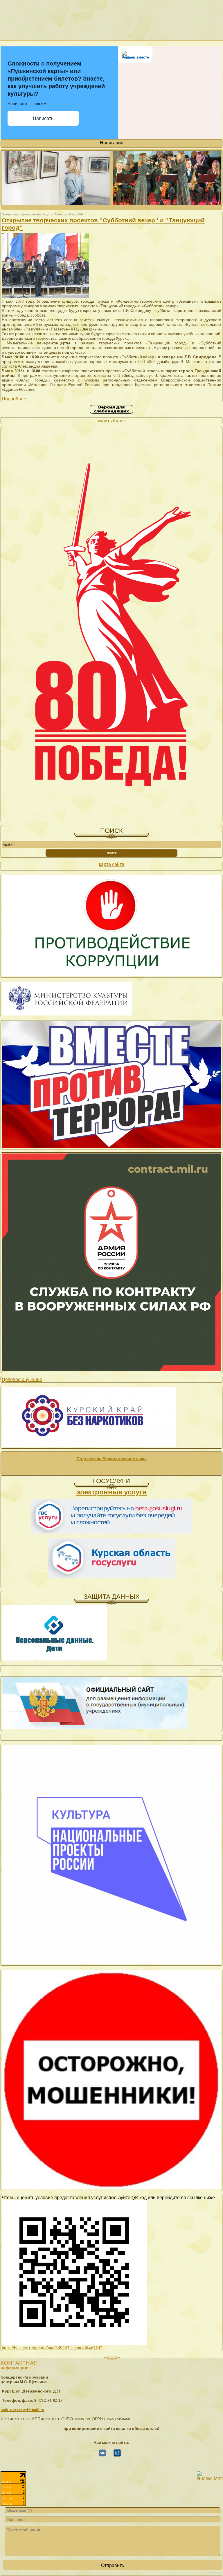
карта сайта (112, 864)
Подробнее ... (16, 398)
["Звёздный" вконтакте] (102, 2455)
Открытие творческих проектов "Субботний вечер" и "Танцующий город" (103, 224)
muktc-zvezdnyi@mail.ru (23, 2410)
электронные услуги (111, 1492)
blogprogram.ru (215, 2573)
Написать (43, 118)
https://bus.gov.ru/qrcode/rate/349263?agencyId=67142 (52, 2347)
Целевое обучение (22, 1379)
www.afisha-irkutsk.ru (211, 1670)
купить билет (111, 420)
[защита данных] (54, 1659)
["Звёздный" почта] (117, 2455)
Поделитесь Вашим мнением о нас (112, 1459)
